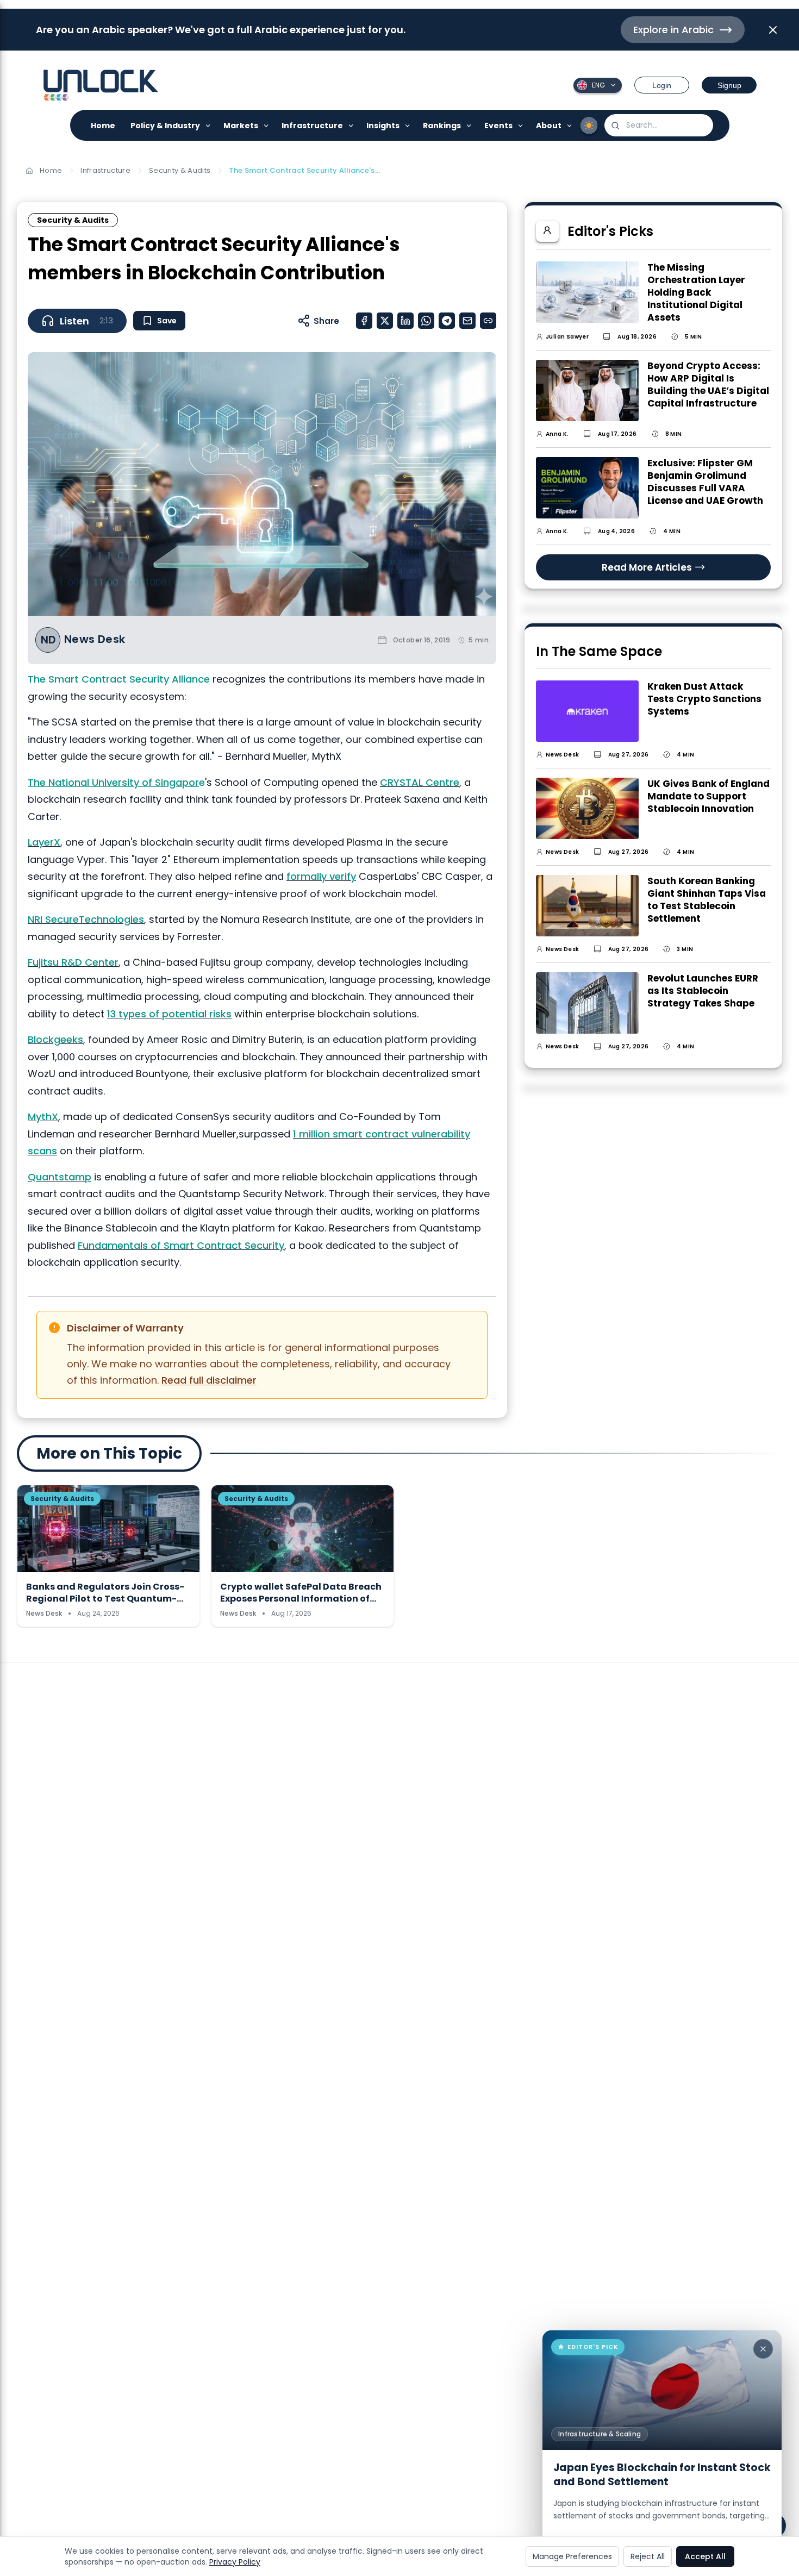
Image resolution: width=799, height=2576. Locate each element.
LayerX (44, 842)
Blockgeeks (55, 1039)
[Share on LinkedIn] (405, 321)
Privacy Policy (235, 2562)
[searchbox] (659, 125)
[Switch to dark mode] (589, 126)
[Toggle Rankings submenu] (469, 125)
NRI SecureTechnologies (86, 919)
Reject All (648, 2556)
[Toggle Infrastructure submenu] (351, 125)
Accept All (705, 2556)
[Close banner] (773, 30)
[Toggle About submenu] (570, 125)
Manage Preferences (572, 2556)
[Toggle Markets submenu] (267, 125)
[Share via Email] (467, 321)
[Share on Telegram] (447, 321)
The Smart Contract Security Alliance (119, 679)
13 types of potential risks (169, 1014)
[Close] (763, 2349)
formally (308, 876)
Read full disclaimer (209, 1380)
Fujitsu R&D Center (73, 962)
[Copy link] (488, 321)
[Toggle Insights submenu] (408, 125)
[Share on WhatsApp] (426, 321)
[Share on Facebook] (364, 321)
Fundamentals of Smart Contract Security (181, 1245)
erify (345, 876)
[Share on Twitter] (385, 321)
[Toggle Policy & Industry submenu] (208, 125)
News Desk (95, 639)
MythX (43, 1117)
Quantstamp (60, 1177)
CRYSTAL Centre (420, 782)
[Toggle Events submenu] (521, 125)
